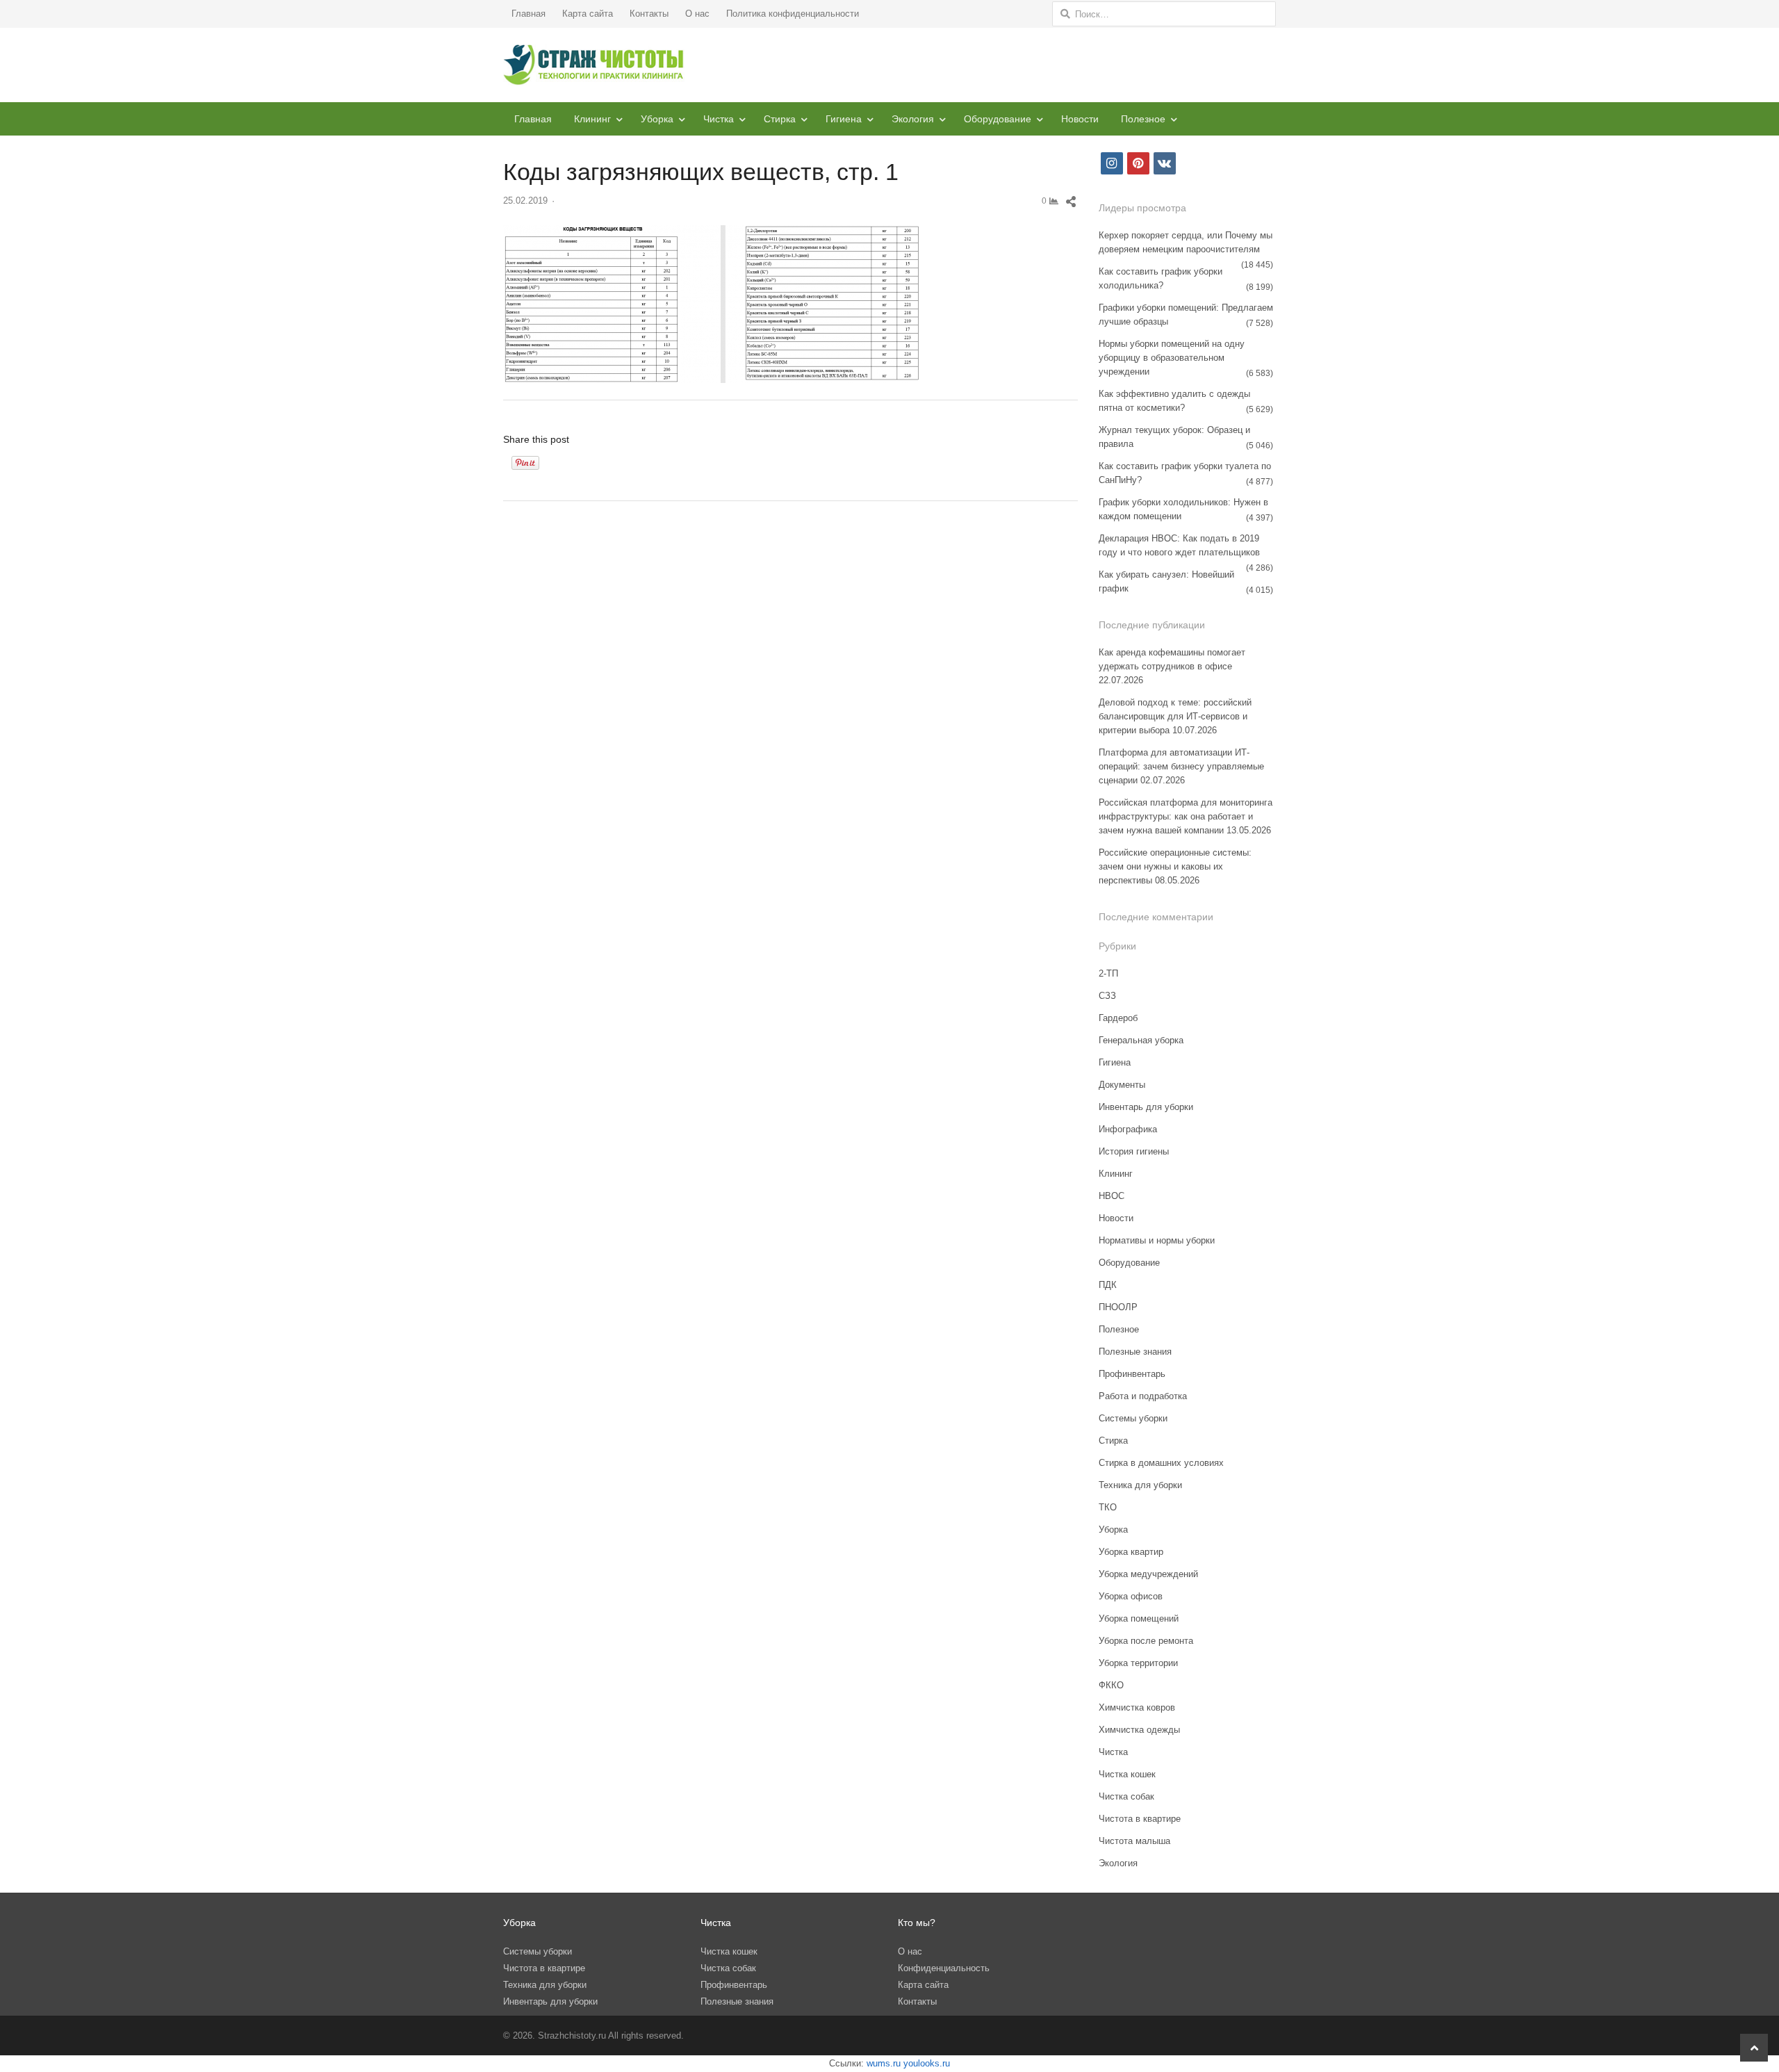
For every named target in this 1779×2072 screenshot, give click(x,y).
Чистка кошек (1127, 1774)
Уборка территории (1138, 1663)
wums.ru (884, 2063)
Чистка (719, 119)
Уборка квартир (1131, 1552)
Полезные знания (1135, 1352)
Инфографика (1128, 1129)
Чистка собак (1126, 1796)
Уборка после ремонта (1146, 1641)
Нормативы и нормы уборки (1157, 1240)
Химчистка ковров (1137, 1707)
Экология (913, 119)
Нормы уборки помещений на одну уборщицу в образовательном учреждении (1172, 358)
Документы (1122, 1085)
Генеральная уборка (1141, 1040)
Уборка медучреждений (1148, 1574)
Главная (528, 14)
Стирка (780, 119)
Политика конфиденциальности (793, 14)
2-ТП (1108, 973)
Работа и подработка (1143, 1396)
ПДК (1108, 1285)
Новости (1080, 119)
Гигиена (844, 119)
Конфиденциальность (944, 1968)
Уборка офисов (1131, 1596)
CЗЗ (1107, 996)
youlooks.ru (927, 2063)
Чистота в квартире (1140, 1819)
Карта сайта (588, 14)
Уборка (657, 119)
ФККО (1111, 1685)
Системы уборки (1133, 1418)
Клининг (592, 119)
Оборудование (998, 119)
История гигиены (1134, 1151)
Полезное (1143, 119)
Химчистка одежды (1139, 1730)
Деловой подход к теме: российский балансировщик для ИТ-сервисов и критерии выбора (1175, 716)
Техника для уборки (1140, 1485)
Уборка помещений (1139, 1618)
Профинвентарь (1132, 1374)
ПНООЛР (1118, 1307)
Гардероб (1118, 1018)
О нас (697, 14)
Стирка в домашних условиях (1161, 1463)
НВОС (1112, 1196)
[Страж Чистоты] (594, 65)
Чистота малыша (1134, 1841)
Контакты (649, 14)
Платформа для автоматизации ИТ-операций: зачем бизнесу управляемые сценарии (1181, 766)
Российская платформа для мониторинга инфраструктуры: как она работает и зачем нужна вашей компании (1186, 816)
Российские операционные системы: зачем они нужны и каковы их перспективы (1175, 866)
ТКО (1108, 1507)
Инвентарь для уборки (1146, 1107)
